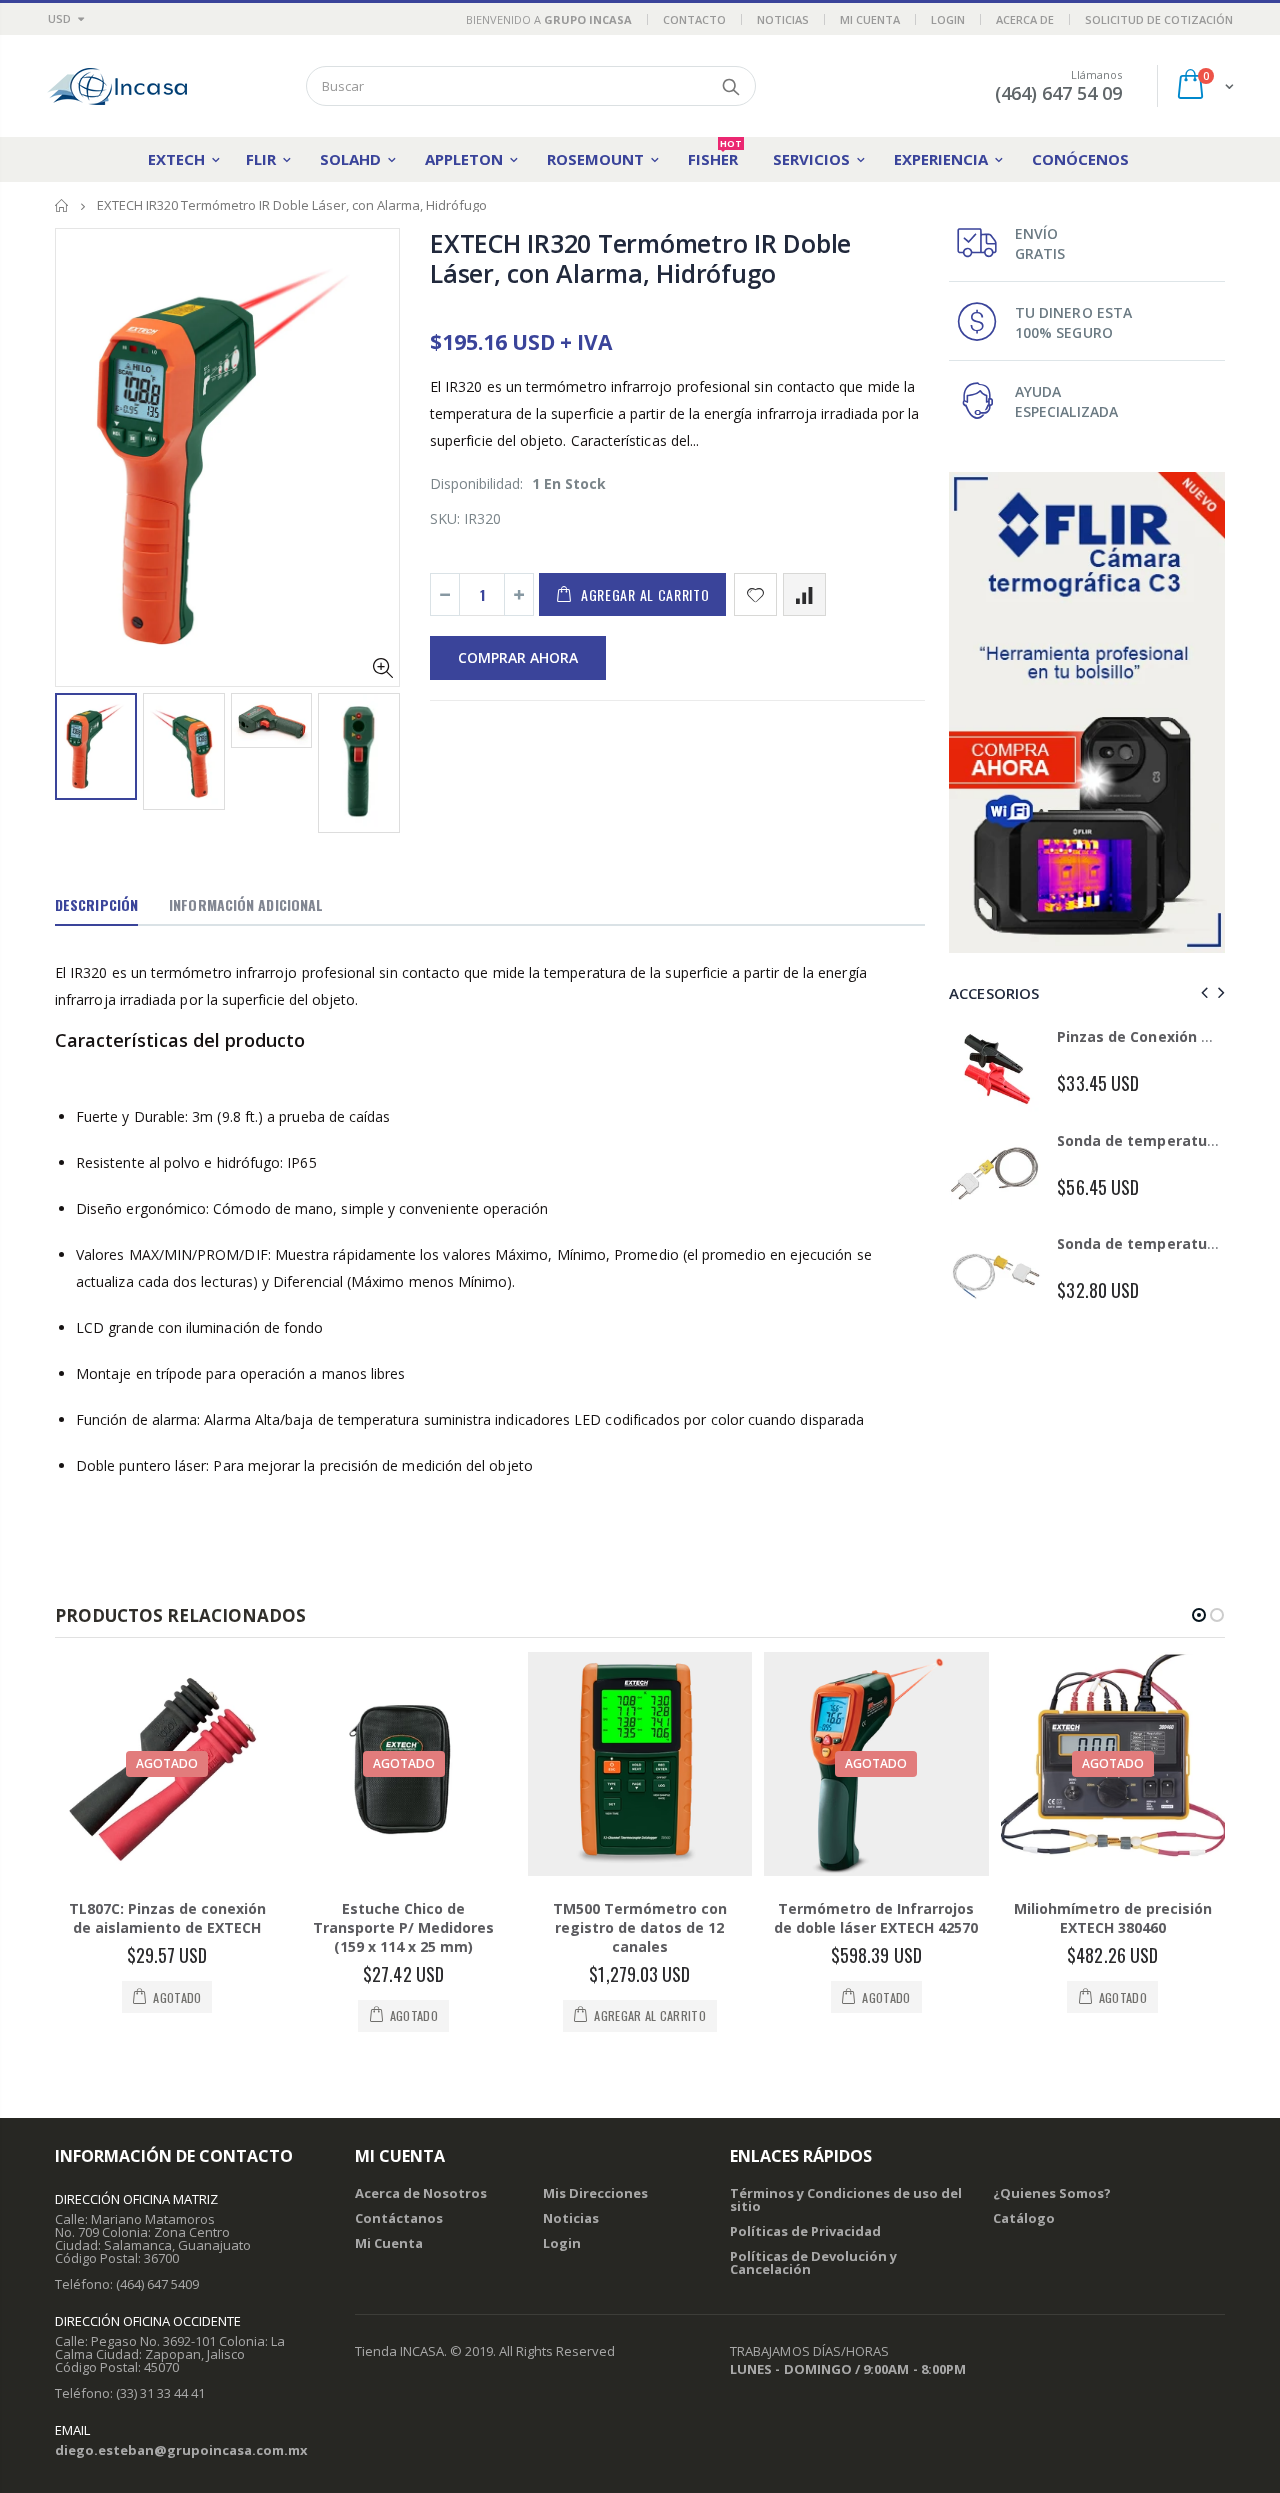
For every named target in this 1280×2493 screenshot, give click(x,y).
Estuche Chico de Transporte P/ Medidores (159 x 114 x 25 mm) (403, 1927)
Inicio (62, 205)
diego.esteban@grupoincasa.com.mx (181, 2450)
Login (948, 19)
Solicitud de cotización (1159, 19)
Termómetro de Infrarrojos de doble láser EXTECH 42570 (876, 1918)
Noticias (783, 19)
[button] (1199, 1615)
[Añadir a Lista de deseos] (755, 594)
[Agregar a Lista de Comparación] (804, 594)
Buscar (730, 86)
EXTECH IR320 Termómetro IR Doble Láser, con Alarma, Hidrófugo (640, 258)
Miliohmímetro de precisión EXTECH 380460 (1113, 1918)
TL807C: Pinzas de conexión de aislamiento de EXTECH (167, 1918)
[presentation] (76, 756)
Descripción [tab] (96, 904)
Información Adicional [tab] (246, 904)
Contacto (694, 19)
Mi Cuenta (870, 19)
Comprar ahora (518, 657)
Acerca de (1025, 19)
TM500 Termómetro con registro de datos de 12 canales (640, 1927)
